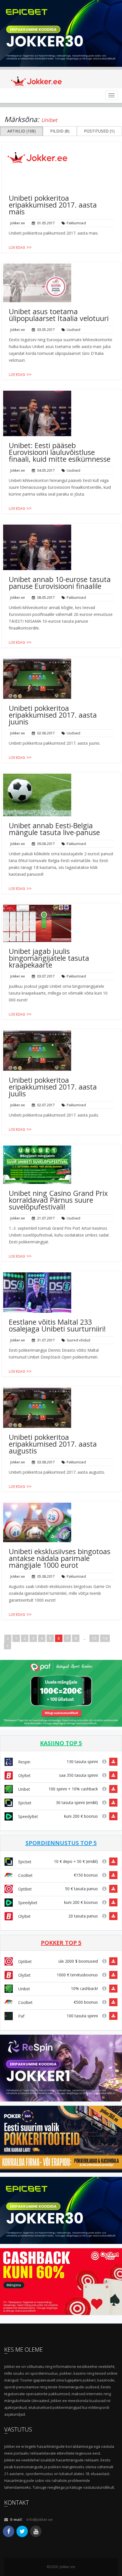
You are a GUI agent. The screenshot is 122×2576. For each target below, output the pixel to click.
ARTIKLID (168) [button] (22, 131)
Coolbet (25, 1875)
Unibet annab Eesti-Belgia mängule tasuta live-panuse (54, 829)
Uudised (73, 330)
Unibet (24, 1789)
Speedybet (27, 1903)
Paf (21, 2016)
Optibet (24, 1889)
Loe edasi (17, 248)
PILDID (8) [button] (60, 131)
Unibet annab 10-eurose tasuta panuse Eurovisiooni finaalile (60, 583)
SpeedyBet (28, 1816)
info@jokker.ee (40, 2519)
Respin (24, 1762)
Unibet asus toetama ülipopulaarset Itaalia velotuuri (59, 315)
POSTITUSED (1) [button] (99, 131)
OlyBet (24, 1775)
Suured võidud (78, 1340)
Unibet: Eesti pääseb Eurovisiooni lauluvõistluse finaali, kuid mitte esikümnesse (60, 452)
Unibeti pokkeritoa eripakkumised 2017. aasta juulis (53, 1087)
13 (94, 1638)
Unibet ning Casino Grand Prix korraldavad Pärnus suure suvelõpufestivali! (58, 1200)
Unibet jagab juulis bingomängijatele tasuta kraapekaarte (49, 958)
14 (105, 1638)
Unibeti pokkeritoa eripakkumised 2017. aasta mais (53, 205)
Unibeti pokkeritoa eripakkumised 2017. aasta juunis (53, 715)
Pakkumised (76, 223)
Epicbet (24, 1803)
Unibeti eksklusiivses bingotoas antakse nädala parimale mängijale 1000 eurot (60, 1558)
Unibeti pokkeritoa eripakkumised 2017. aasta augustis (53, 1444)
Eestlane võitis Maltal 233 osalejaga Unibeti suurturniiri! (57, 1325)
